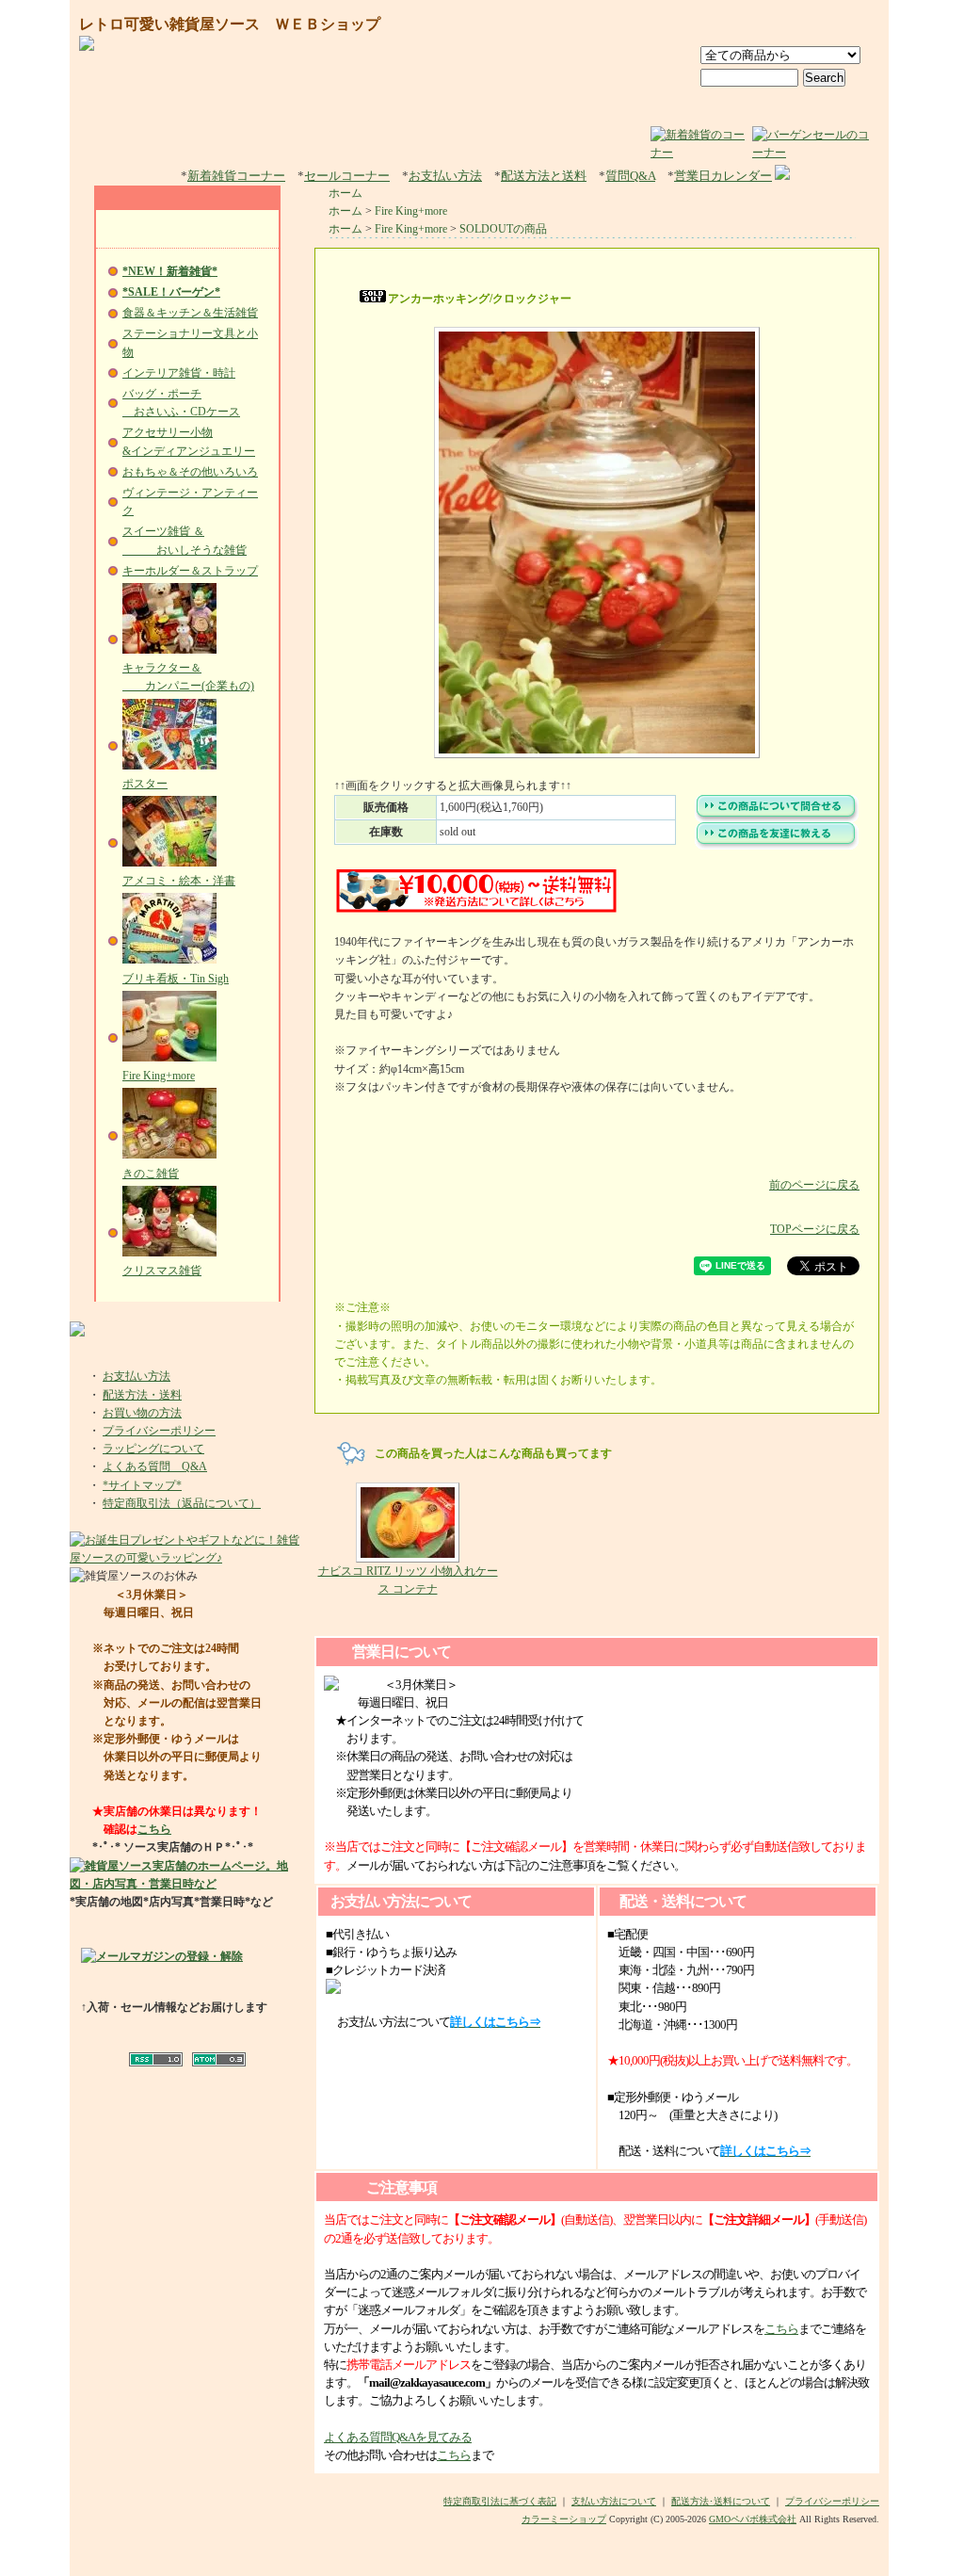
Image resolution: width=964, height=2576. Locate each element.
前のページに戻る (814, 1185)
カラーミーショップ (564, 2519)
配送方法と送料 (544, 176)
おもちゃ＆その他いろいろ (190, 472)
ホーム (345, 193)
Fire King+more (411, 211)
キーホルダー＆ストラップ (190, 571)
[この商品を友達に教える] (777, 846)
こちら (154, 1829)
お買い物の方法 (142, 1413)
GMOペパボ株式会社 (753, 2519)
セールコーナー (347, 176)
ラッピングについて (153, 1449)
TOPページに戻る (815, 1229)
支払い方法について (614, 2501)
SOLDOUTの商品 (503, 229)
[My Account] (755, 25)
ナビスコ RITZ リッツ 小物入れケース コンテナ (408, 1580)
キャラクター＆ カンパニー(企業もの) (188, 677)
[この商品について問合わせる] (777, 818)
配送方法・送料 (142, 1395)
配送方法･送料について (721, 2501)
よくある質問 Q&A (155, 1466)
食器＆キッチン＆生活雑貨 (190, 313)
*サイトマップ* (142, 1485)
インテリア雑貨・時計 (179, 373)
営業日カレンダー (723, 176)
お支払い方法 (445, 176)
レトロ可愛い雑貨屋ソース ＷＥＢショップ (230, 24)
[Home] (678, 25)
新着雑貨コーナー (236, 176)
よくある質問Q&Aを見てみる (398, 2437)
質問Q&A (630, 176)
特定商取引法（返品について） (182, 1503)
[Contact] (841, 25)
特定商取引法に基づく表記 (500, 2501)
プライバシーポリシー (159, 1431)
